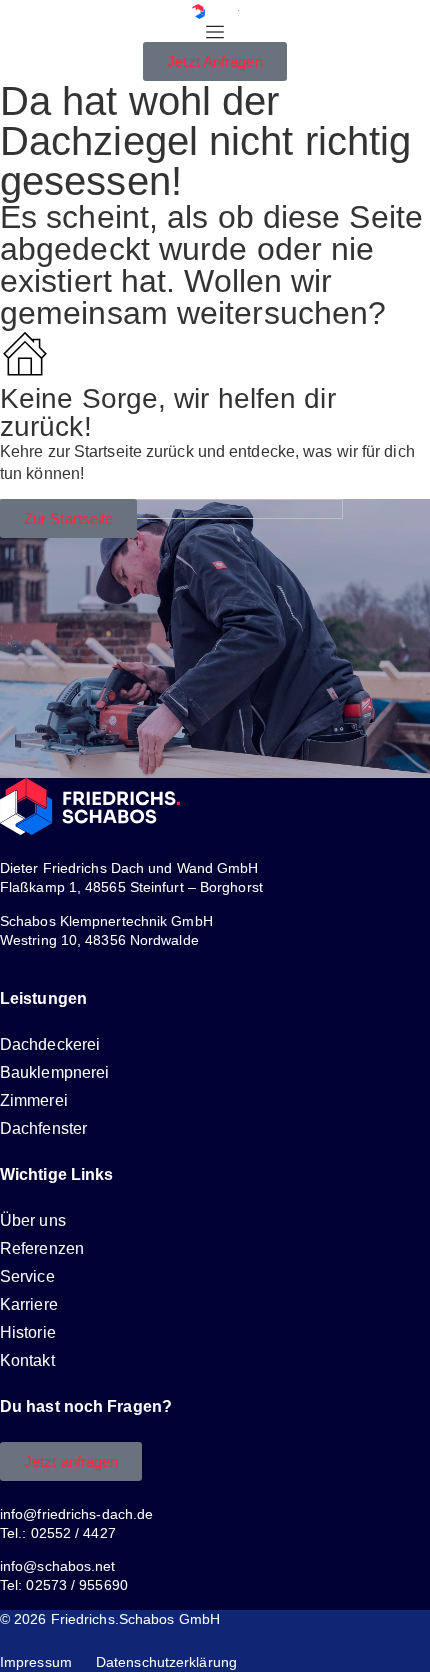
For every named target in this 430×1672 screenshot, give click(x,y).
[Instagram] (406, 1557)
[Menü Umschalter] (215, 32)
